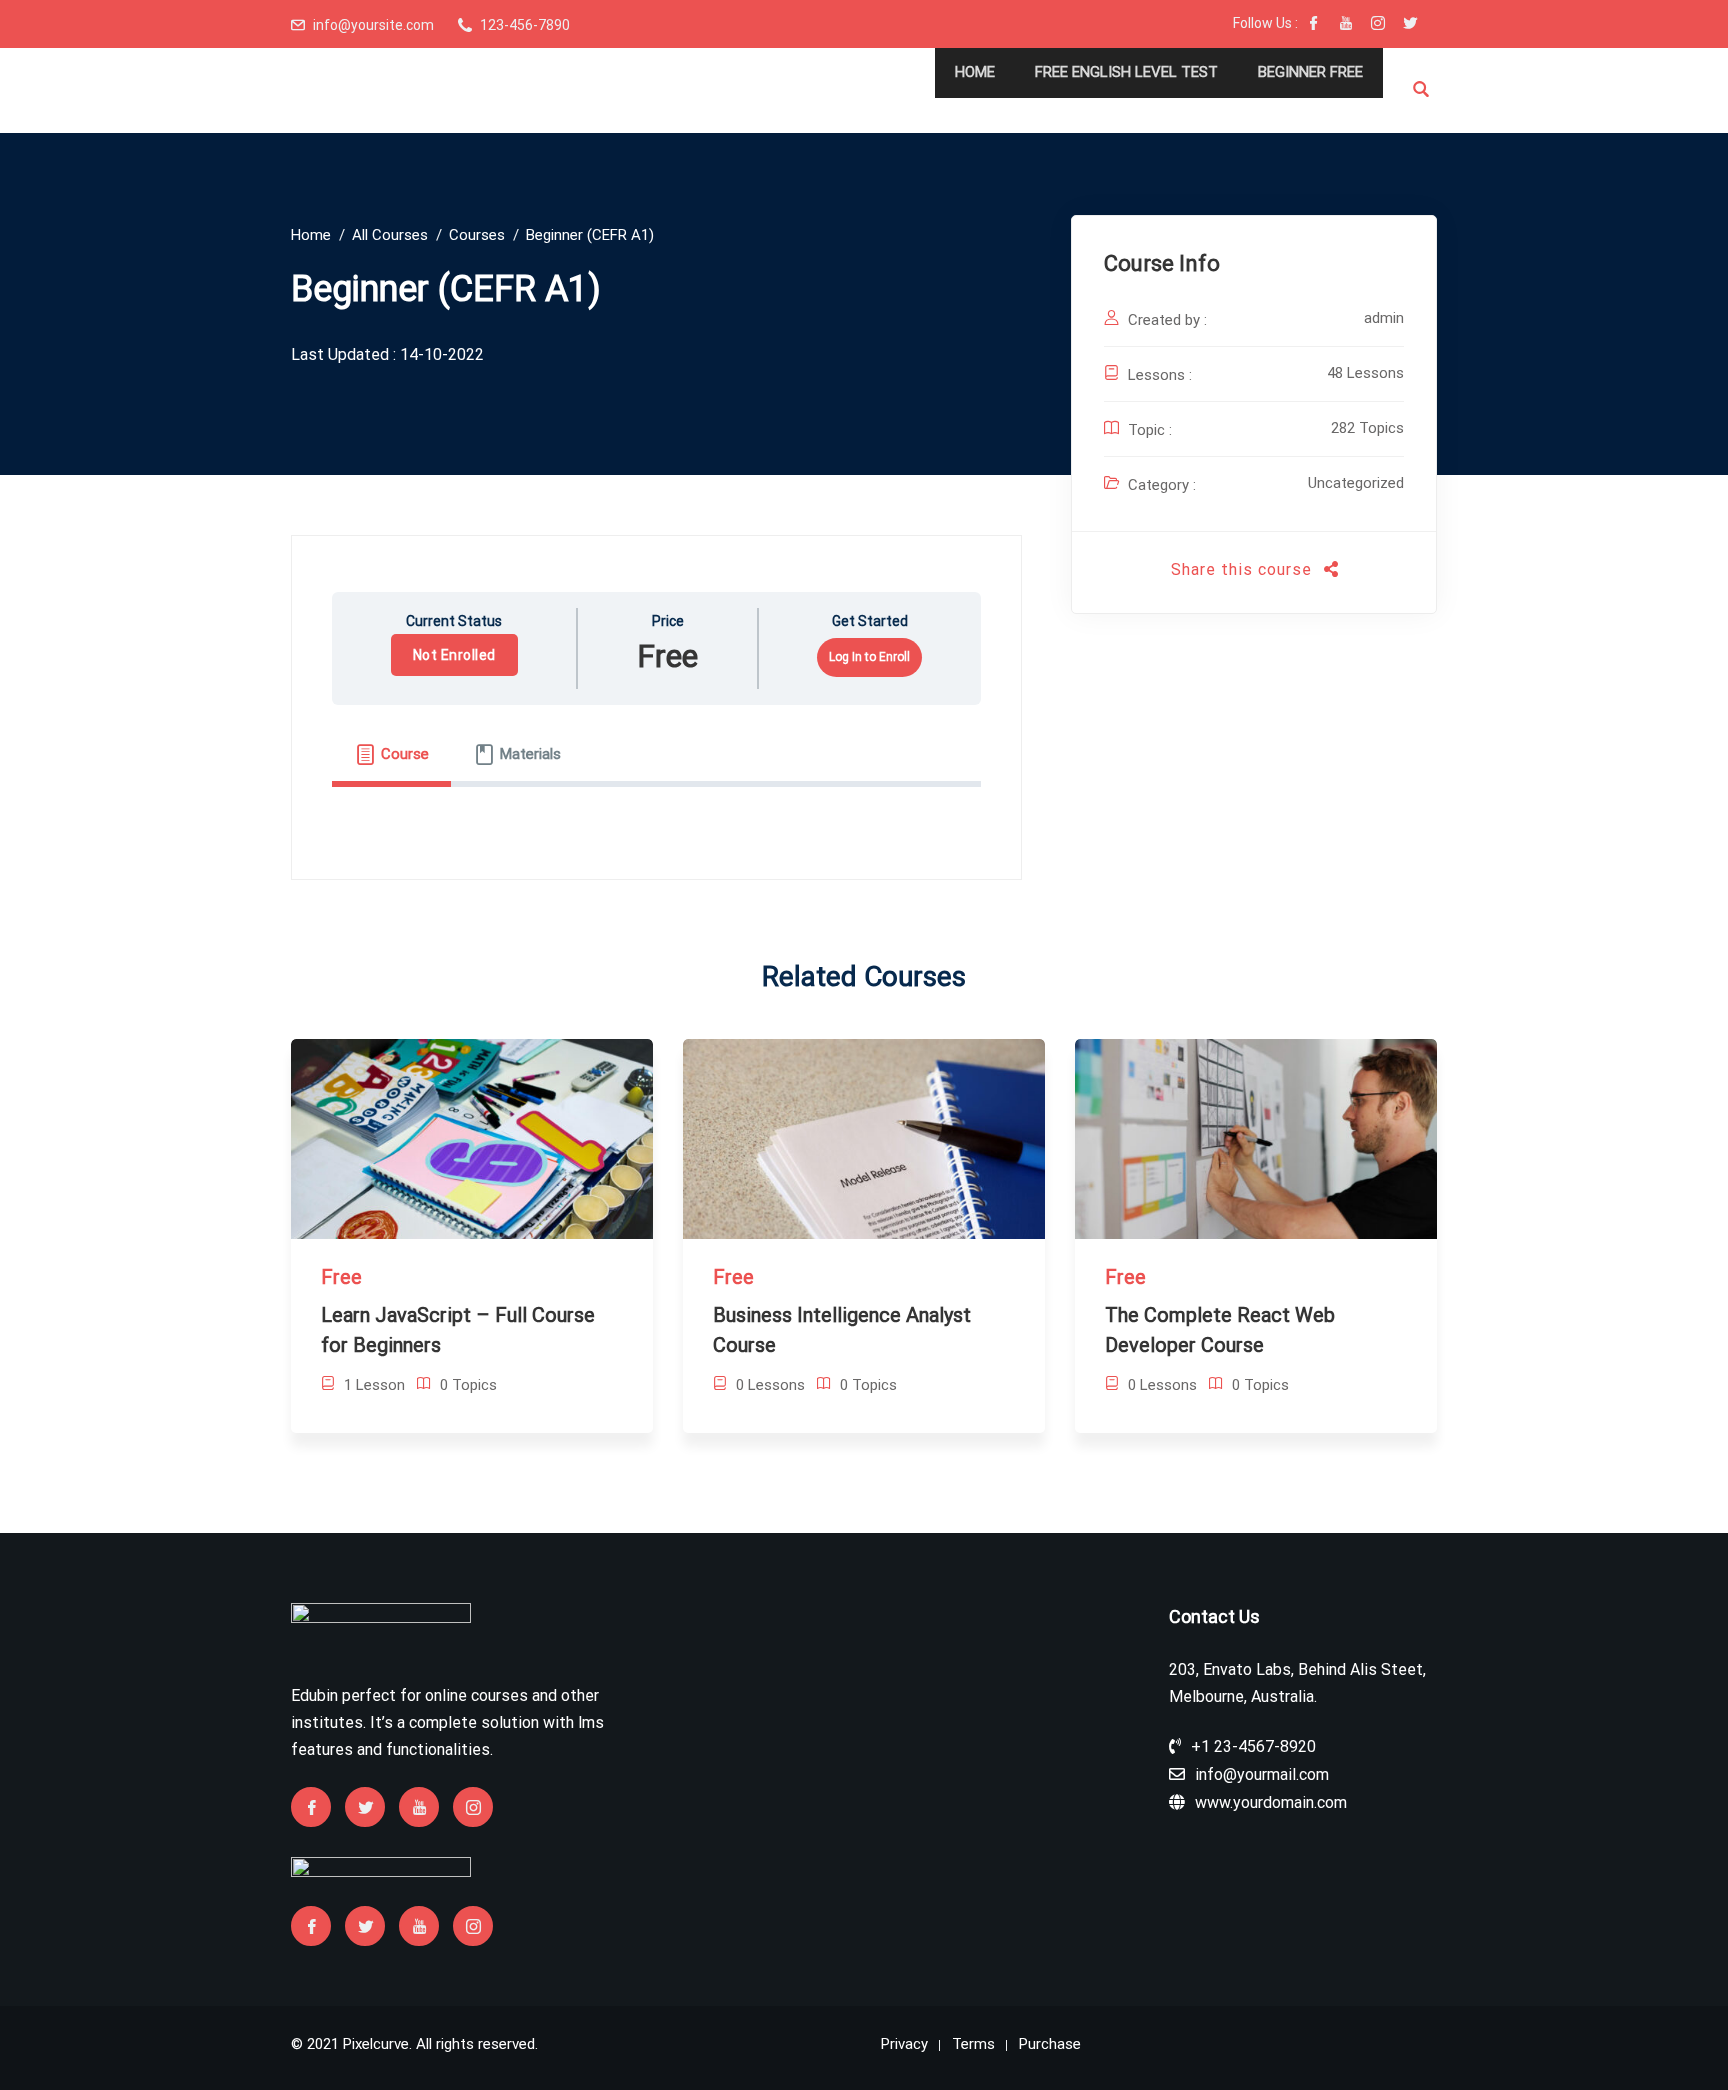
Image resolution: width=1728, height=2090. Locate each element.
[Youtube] (1346, 25)
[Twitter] (1410, 25)
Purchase (1050, 2044)
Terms (973, 2044)
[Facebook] (1314, 25)
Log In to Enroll (869, 657)
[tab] (391, 754)
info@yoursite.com (373, 25)
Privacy (904, 2044)
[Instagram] (1378, 25)
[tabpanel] (656, 808)
